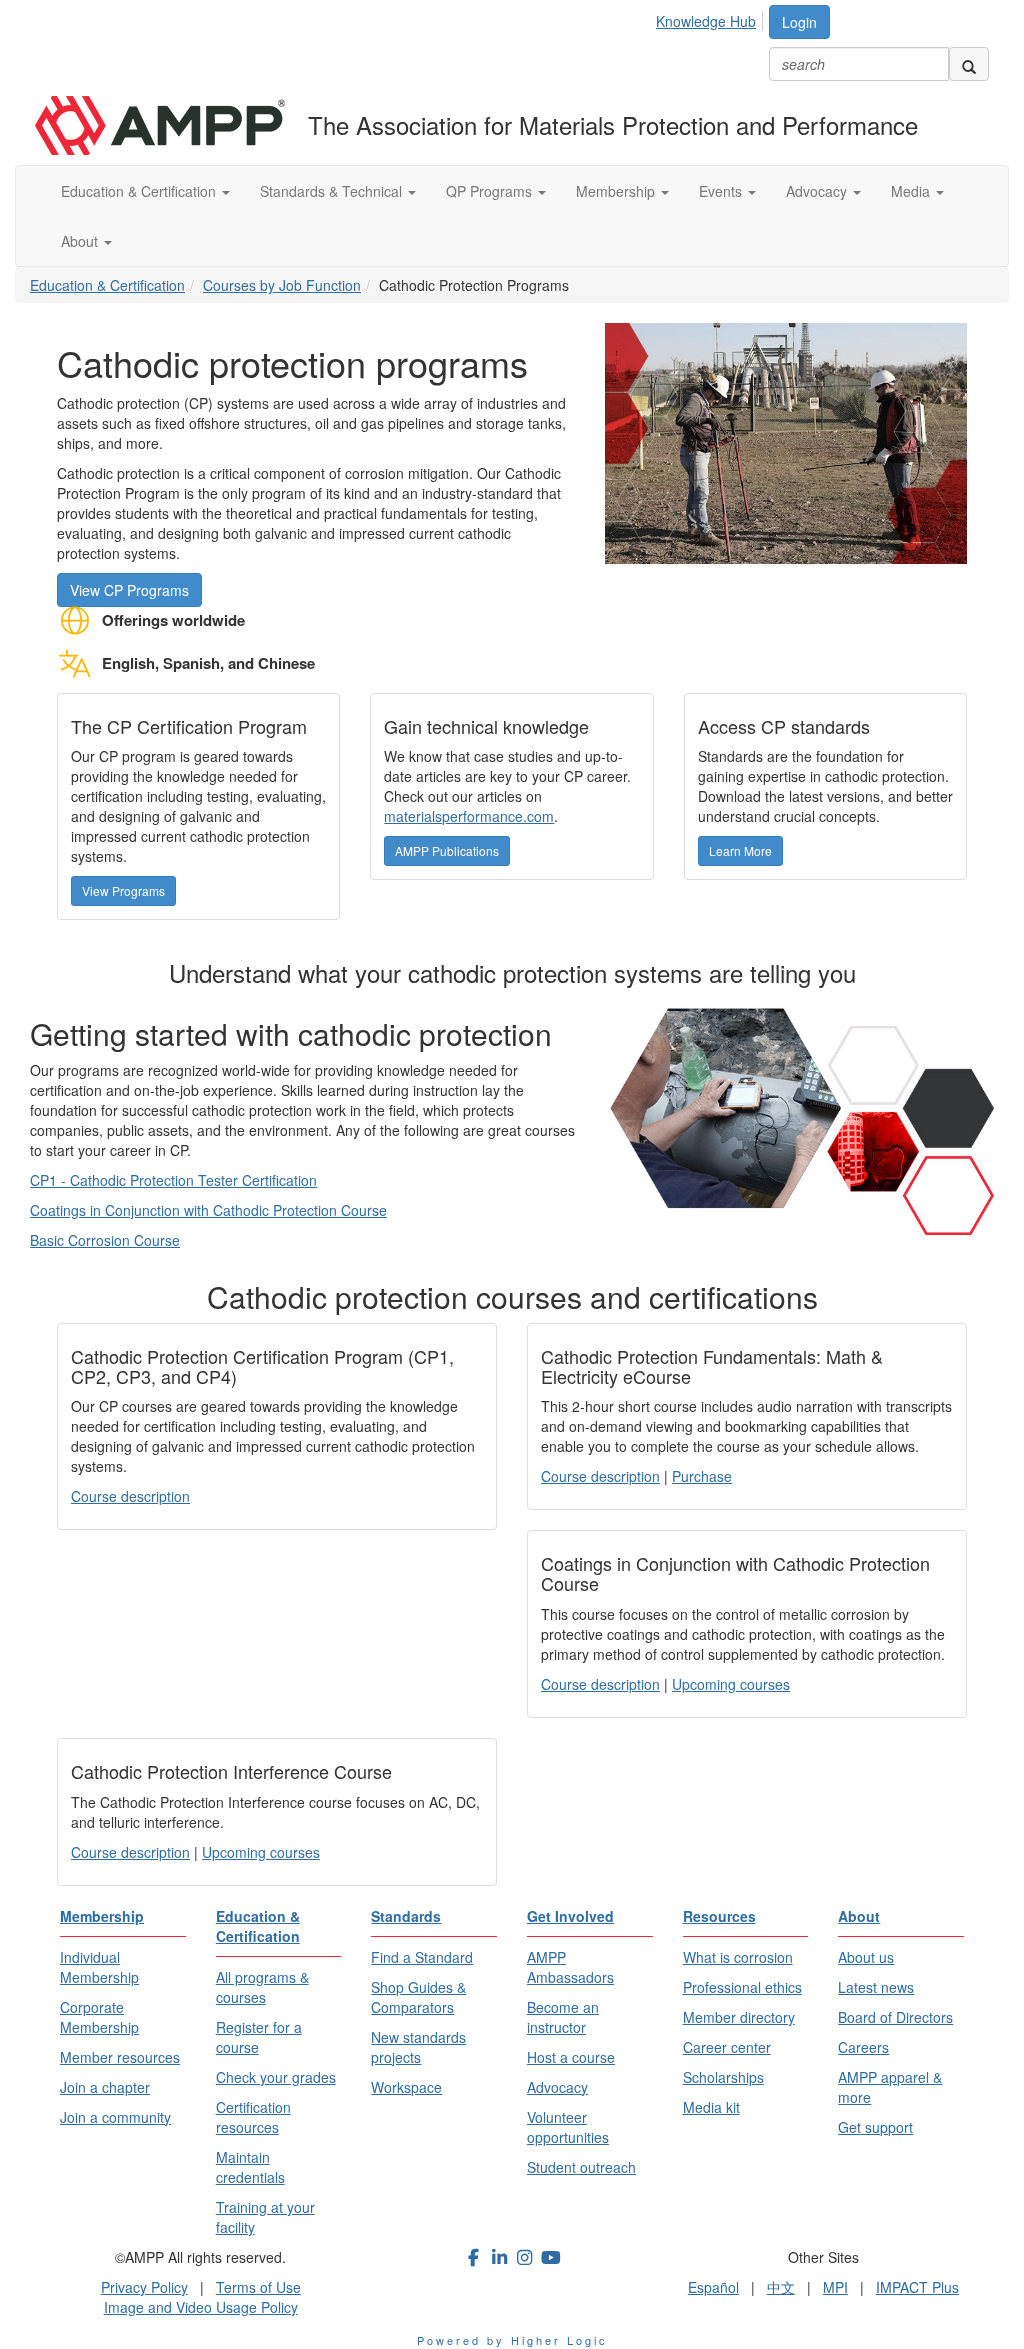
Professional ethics (742, 1987)
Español (713, 2287)
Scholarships (723, 2077)
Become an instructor (563, 2017)
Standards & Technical (333, 191)
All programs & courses (262, 1987)
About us (866, 1957)
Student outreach (581, 2167)
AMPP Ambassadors (570, 1967)
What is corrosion (738, 1957)
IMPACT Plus (917, 2287)
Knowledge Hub (706, 21)
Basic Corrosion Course (105, 1240)
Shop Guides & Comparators (418, 1997)
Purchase (702, 1476)
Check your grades (276, 2077)
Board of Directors (895, 2017)
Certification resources (253, 2117)
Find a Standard (422, 1957)
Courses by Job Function (282, 285)
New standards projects (418, 2047)
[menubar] (711, 18)
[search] (969, 64)
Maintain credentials (250, 2167)
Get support (875, 2127)
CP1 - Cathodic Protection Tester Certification (173, 1180)
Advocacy (818, 191)
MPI (835, 2287)
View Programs (123, 890)
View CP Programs (129, 590)
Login (799, 22)
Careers (863, 2047)
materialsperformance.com (469, 816)
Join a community (115, 2117)
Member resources (120, 2057)
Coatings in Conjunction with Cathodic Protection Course (208, 1210)
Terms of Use (258, 2287)
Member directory (739, 2017)
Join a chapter (105, 2087)
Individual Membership (99, 1967)
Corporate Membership (99, 2017)
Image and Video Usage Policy (201, 2307)
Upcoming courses (731, 1684)
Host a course (571, 2057)
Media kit (711, 2107)
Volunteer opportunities (568, 2127)
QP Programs (491, 191)
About (81, 241)
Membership (617, 191)
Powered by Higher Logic (512, 2340)
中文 (781, 2287)
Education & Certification (140, 191)
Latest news (876, 1987)
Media (912, 191)
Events (722, 191)
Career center (727, 2047)
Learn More (740, 850)
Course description (130, 1496)
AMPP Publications (447, 850)
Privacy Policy (144, 2287)
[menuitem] (711, 18)
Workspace (406, 2087)
